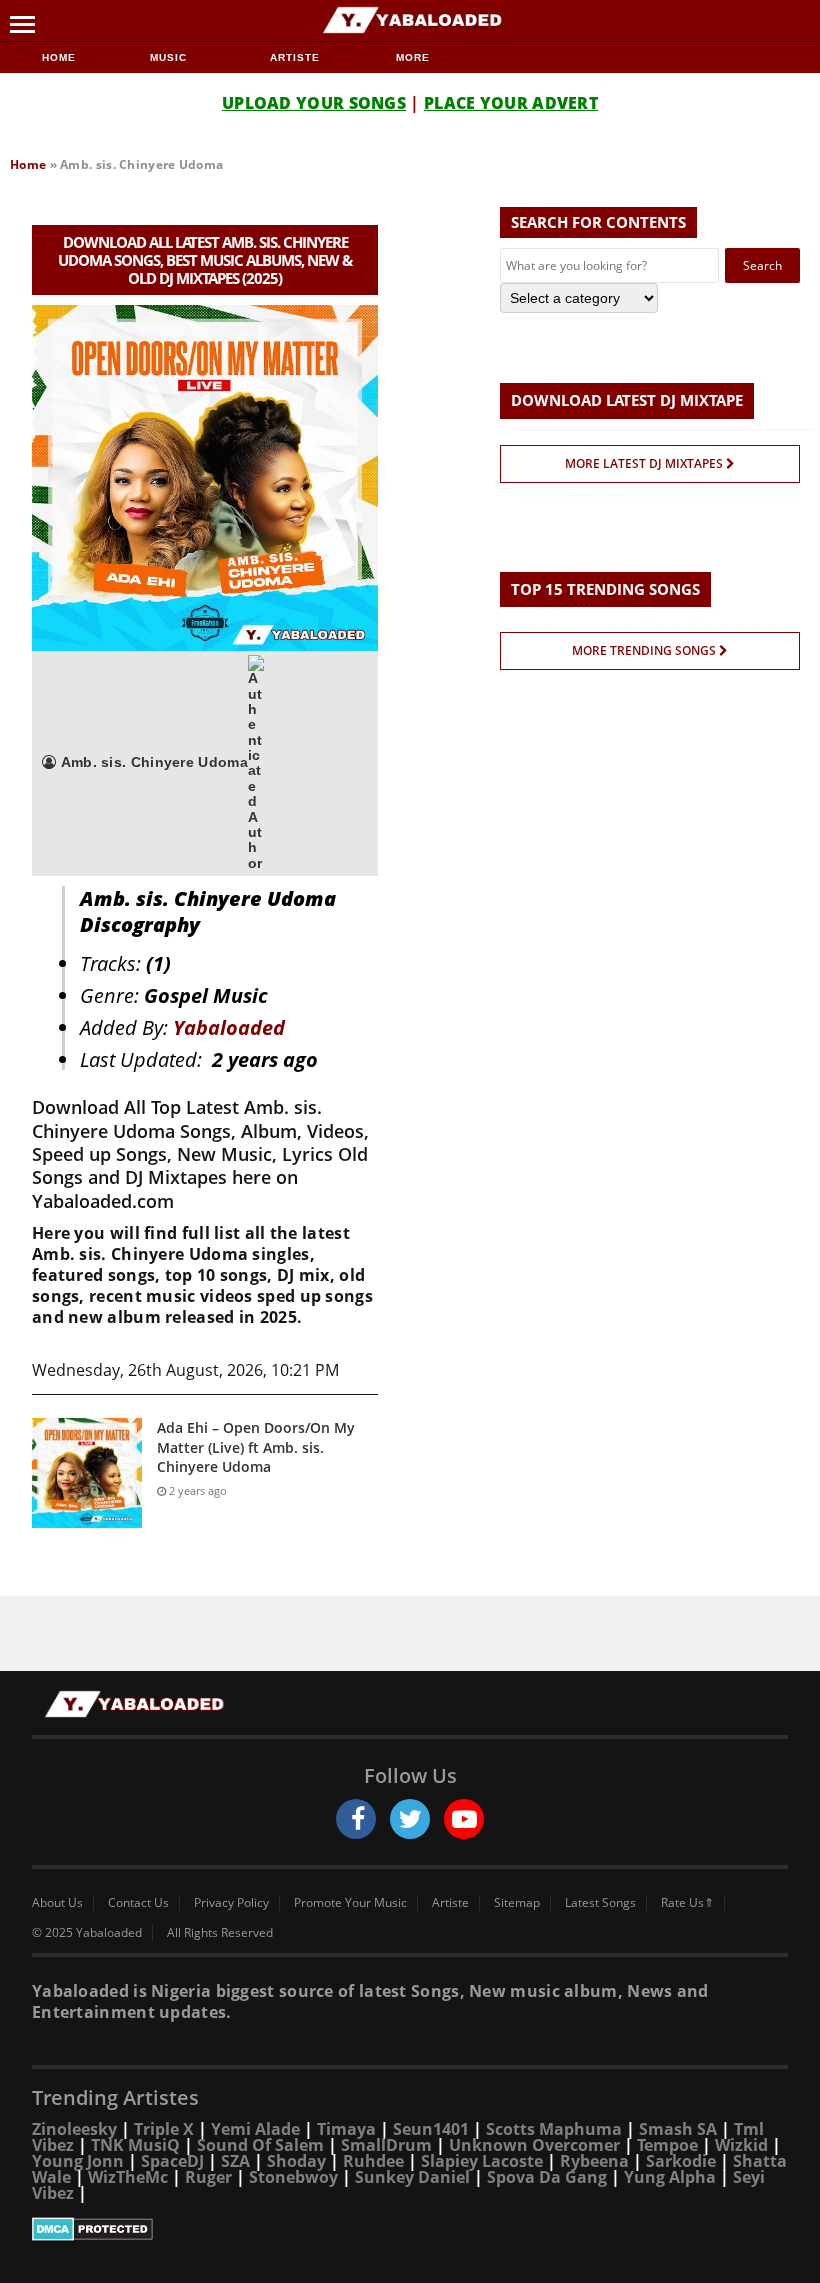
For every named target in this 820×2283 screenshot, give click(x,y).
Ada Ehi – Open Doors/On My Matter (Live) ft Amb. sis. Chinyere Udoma (256, 1447)
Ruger (208, 2177)
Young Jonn (78, 2161)
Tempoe (667, 2145)
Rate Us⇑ (687, 1903)
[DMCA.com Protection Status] (410, 2229)
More (413, 57)
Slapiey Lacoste (482, 2161)
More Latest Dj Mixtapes (645, 463)
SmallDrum (386, 2145)
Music (170, 57)
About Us (57, 1903)
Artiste (295, 57)
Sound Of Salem (260, 2145)
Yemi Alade (255, 2129)
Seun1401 (431, 2129)
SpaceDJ (172, 2161)
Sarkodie (681, 2161)
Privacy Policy (231, 1903)
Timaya (346, 2129)
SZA (235, 2161)
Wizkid (741, 2145)
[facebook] (356, 1819)
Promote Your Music (350, 1903)
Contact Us (138, 1903)
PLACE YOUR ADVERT (511, 103)
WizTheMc (128, 2177)
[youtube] (464, 1819)
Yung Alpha (670, 2177)
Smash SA (678, 2129)
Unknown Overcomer (534, 2145)
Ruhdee (373, 2161)
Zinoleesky (74, 2129)
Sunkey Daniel (412, 2177)
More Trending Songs (645, 650)
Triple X (164, 2129)
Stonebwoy (293, 2177)
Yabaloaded (229, 1027)
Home (59, 57)
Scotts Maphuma (554, 2129)
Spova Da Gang (547, 2177)
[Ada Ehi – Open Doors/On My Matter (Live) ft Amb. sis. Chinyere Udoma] (87, 1473)
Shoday (296, 2161)
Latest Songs (600, 1903)
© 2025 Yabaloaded (87, 1933)
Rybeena (594, 2161)
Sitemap (517, 1903)
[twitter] (410, 1819)
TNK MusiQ (135, 2145)
